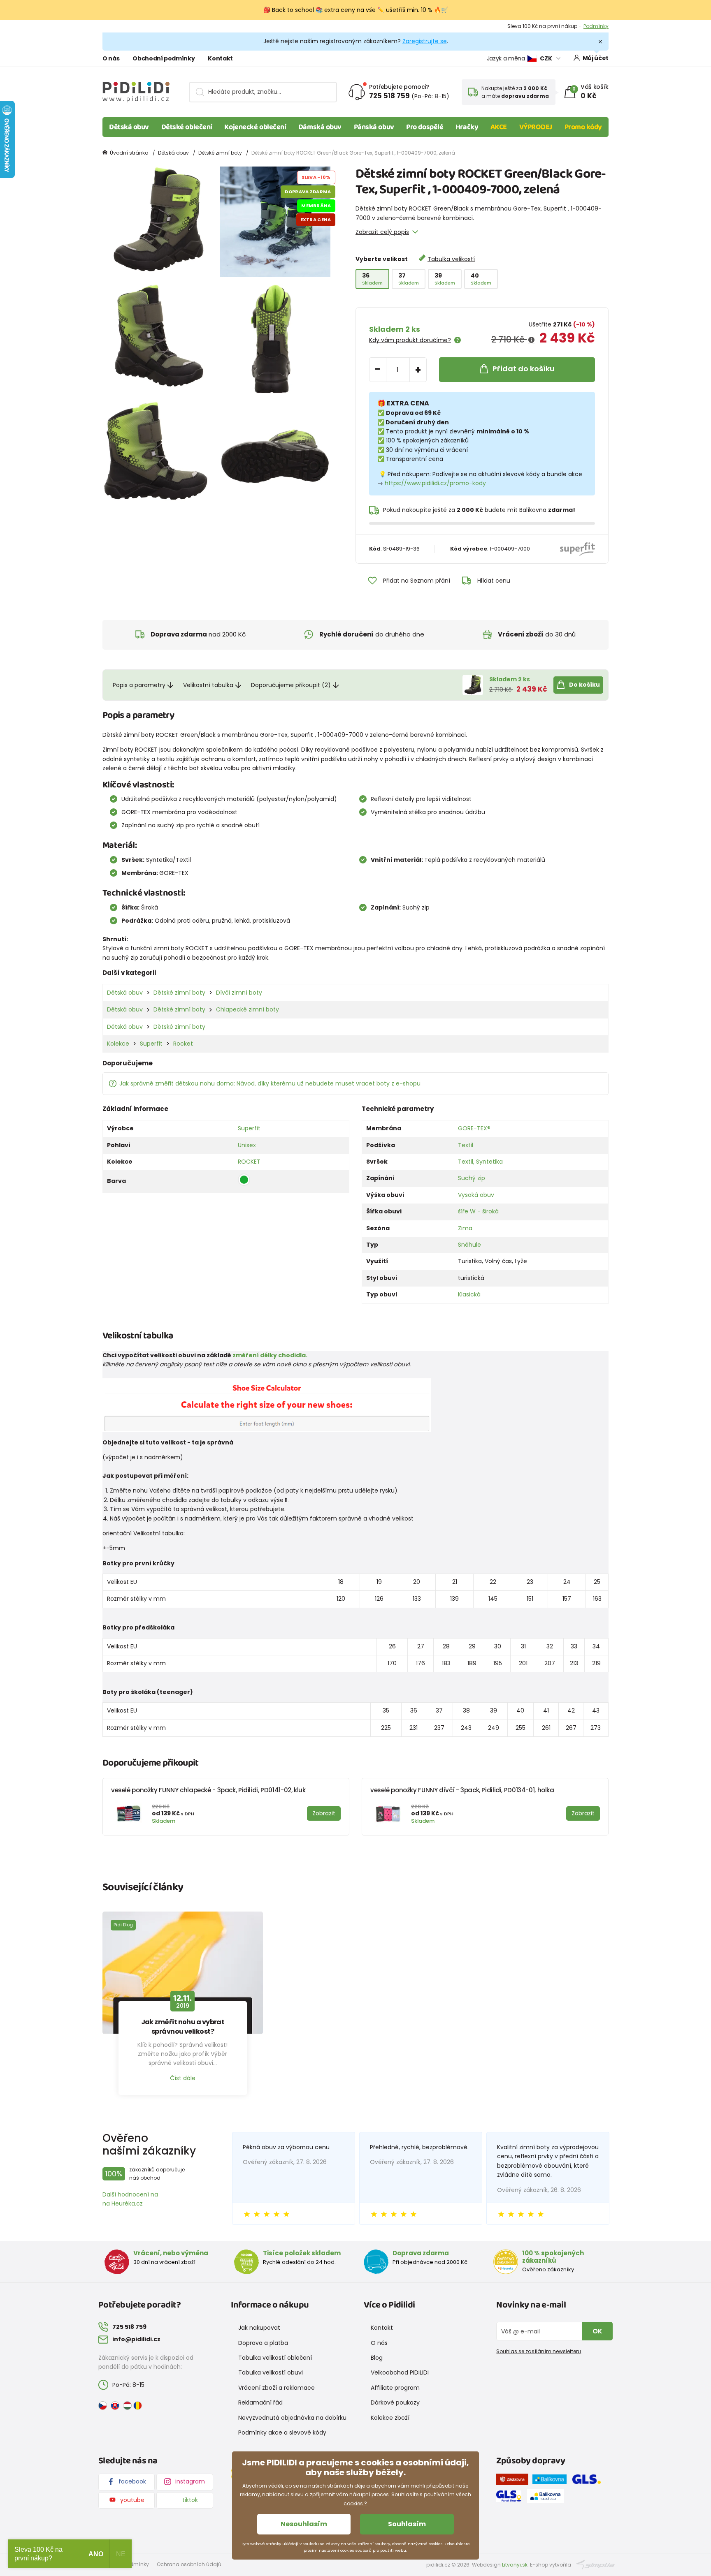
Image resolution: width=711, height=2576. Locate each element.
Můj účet (596, 58)
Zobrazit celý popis (382, 232)
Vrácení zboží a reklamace (276, 2388)
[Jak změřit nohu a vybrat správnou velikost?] (183, 1973)
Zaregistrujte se (425, 41)
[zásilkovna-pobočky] (514, 2481)
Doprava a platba (263, 2343)
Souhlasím (407, 2524)
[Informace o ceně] (531, 340)
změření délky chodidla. (270, 1355)
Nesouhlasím (304, 2524)
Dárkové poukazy (395, 2402)
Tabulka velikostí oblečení (275, 2358)
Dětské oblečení (187, 127)
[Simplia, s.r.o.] (596, 2564)
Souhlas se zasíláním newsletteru (539, 2351)
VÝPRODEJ (536, 127)
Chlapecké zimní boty (247, 1009)
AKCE (499, 127)
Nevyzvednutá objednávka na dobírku (292, 2418)
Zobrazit (598, 26)
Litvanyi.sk (515, 2565)
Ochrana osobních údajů (189, 2564)
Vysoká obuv (476, 1195)
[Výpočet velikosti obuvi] (267, 1405)
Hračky (467, 127)
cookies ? (355, 2503)
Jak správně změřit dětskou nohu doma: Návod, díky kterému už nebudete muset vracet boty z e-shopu (270, 1083)
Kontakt (220, 58)
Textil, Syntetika (480, 1162)
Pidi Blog (123, 1925)
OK (597, 2331)
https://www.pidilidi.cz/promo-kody (435, 483)
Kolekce (118, 1044)
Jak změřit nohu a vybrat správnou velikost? (183, 2027)
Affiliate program (395, 2388)
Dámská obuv (320, 127)
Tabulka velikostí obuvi (271, 2372)
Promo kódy (583, 127)
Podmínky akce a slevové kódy (282, 2433)
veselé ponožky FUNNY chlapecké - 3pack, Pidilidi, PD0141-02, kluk (208, 1790)
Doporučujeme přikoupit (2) (291, 685)
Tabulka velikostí (451, 259)
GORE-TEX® (474, 1128)
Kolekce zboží (390, 2418)
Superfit (151, 1044)
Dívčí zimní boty (239, 993)
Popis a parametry (139, 685)
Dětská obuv (129, 127)
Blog (377, 2358)
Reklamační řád (260, 2402)
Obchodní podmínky (164, 58)
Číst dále (183, 2078)
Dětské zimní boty (220, 153)
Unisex (247, 1145)
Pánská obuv (374, 127)
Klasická (469, 1294)
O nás (111, 58)
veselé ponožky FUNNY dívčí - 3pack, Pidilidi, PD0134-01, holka (462, 1790)
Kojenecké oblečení (255, 127)
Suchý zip (472, 1178)
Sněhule (469, 1245)
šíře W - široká (478, 1211)
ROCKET (249, 1162)
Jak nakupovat (259, 2328)
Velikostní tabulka (208, 685)
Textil (466, 1145)
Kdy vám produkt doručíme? (410, 340)
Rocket (183, 1044)
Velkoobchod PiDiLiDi (400, 2372)
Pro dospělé (425, 127)
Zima (465, 1228)
